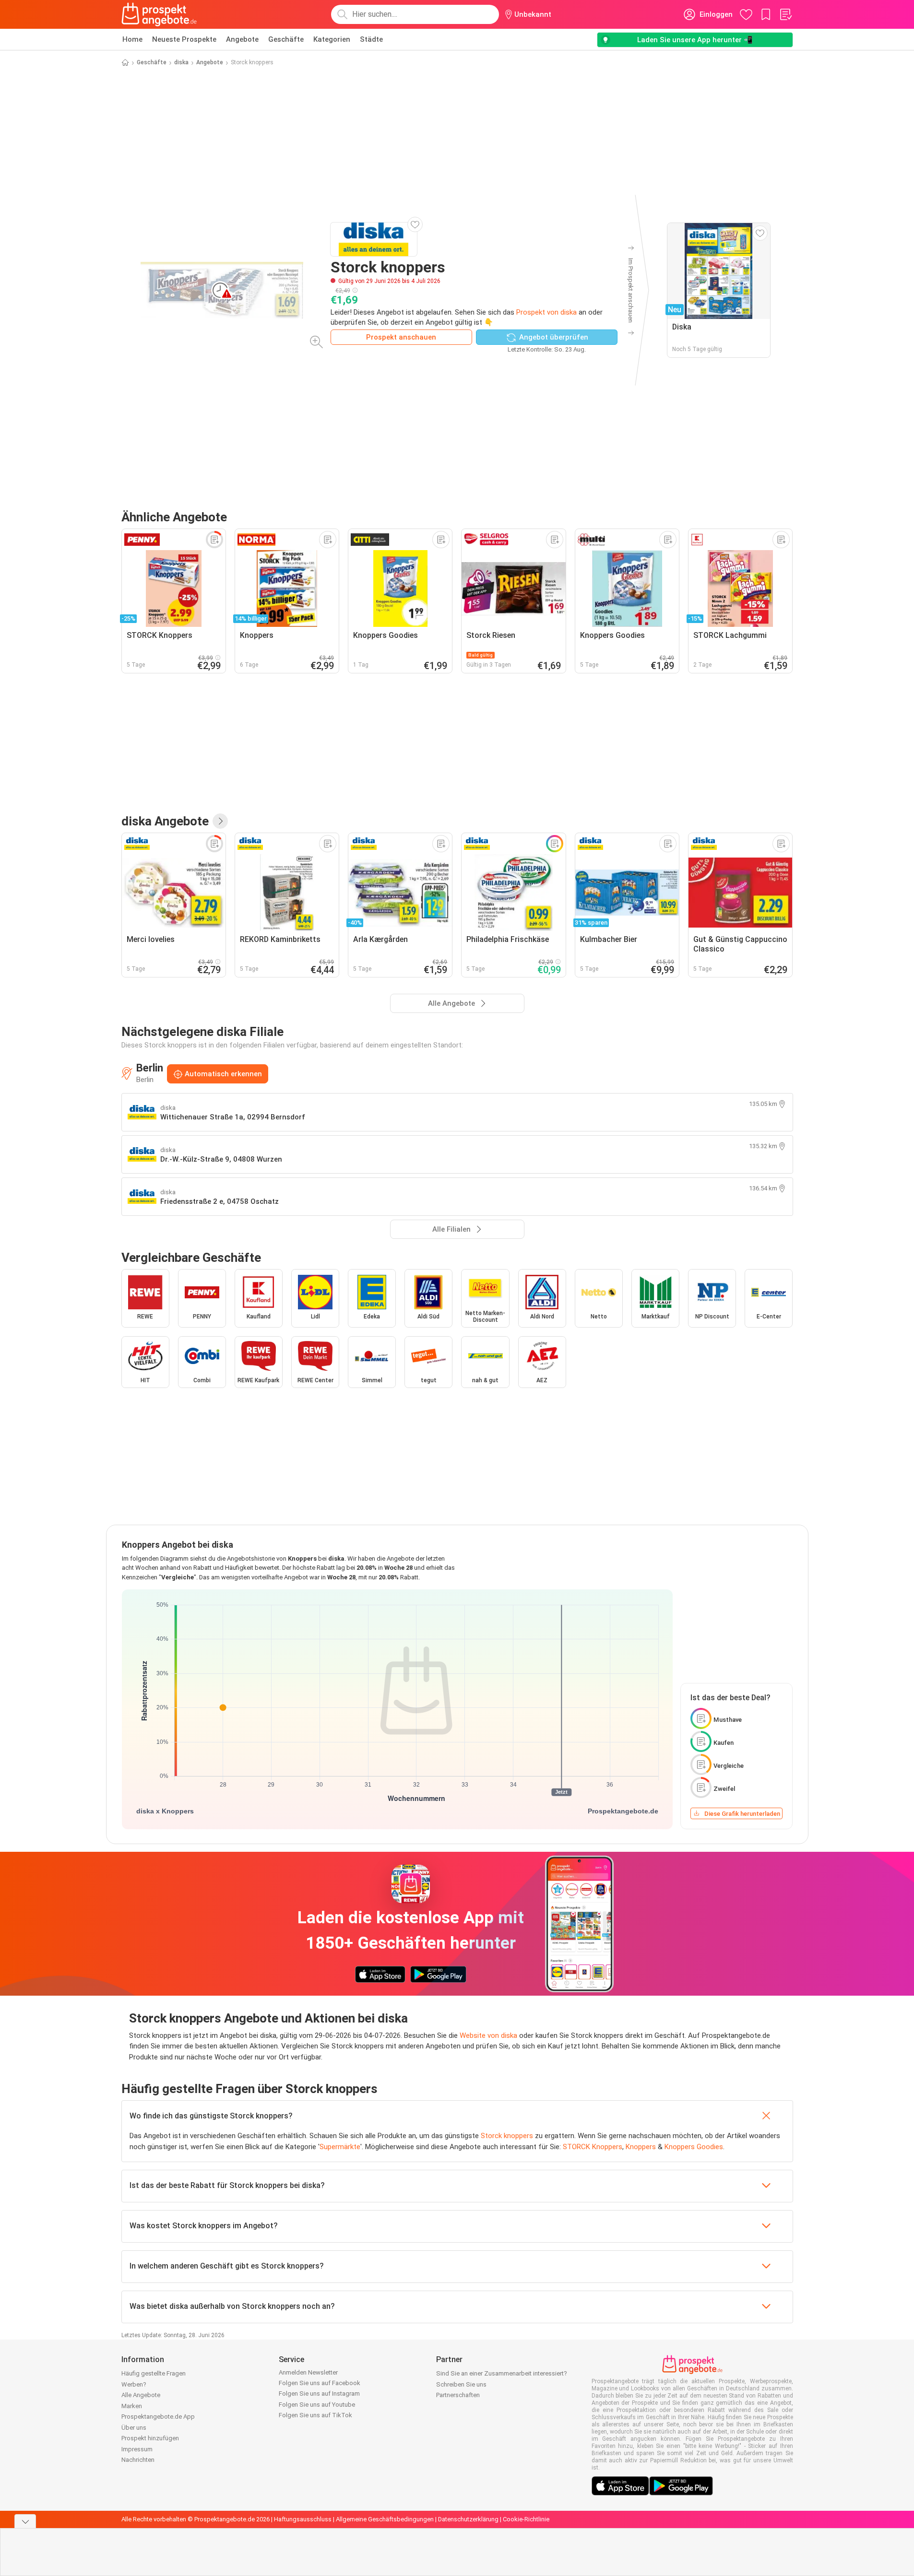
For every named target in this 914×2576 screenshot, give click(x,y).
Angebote (242, 39)
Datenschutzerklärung (468, 2519)
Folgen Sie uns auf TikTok (315, 2415)
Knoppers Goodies (694, 2147)
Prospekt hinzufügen (150, 2438)
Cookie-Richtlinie (526, 2519)
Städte (371, 39)
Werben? (134, 2384)
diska (181, 62)
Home (132, 39)
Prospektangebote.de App (158, 2417)
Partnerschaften (458, 2395)
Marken (132, 2406)
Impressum (137, 2449)
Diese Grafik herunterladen (742, 1814)
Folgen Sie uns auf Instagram (319, 2394)
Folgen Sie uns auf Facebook (320, 2383)
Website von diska (488, 2035)
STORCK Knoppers (593, 2147)
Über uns (134, 2428)
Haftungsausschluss (303, 2519)
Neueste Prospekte (184, 39)
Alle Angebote (141, 2395)
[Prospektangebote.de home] (159, 14)
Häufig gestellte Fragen (154, 2373)
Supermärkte (340, 2147)
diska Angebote (165, 821)
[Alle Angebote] (220, 821)
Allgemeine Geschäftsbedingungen (385, 2519)
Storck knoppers (507, 2136)
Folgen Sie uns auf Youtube (317, 2405)
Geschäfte (286, 39)
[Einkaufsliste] (785, 14)
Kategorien (332, 39)
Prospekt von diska (546, 312)
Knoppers (641, 2147)
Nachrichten (138, 2460)
